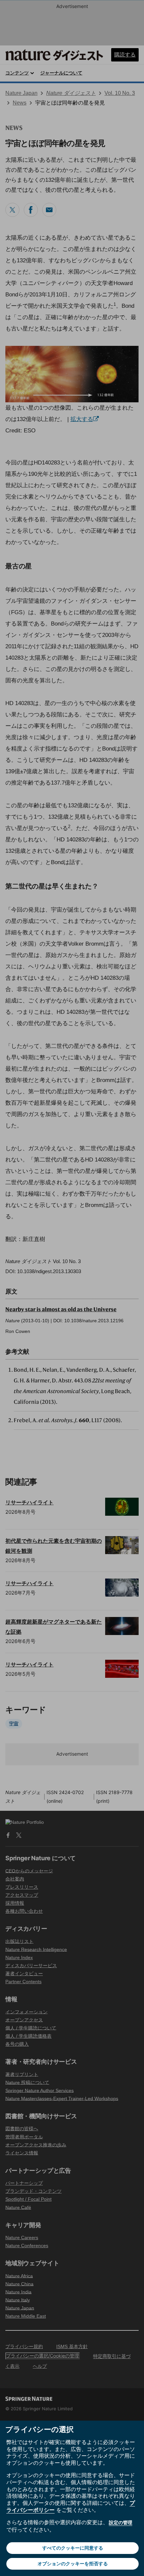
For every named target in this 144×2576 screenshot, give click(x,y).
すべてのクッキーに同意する (73, 2548)
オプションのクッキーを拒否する (73, 2563)
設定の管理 (121, 2522)
